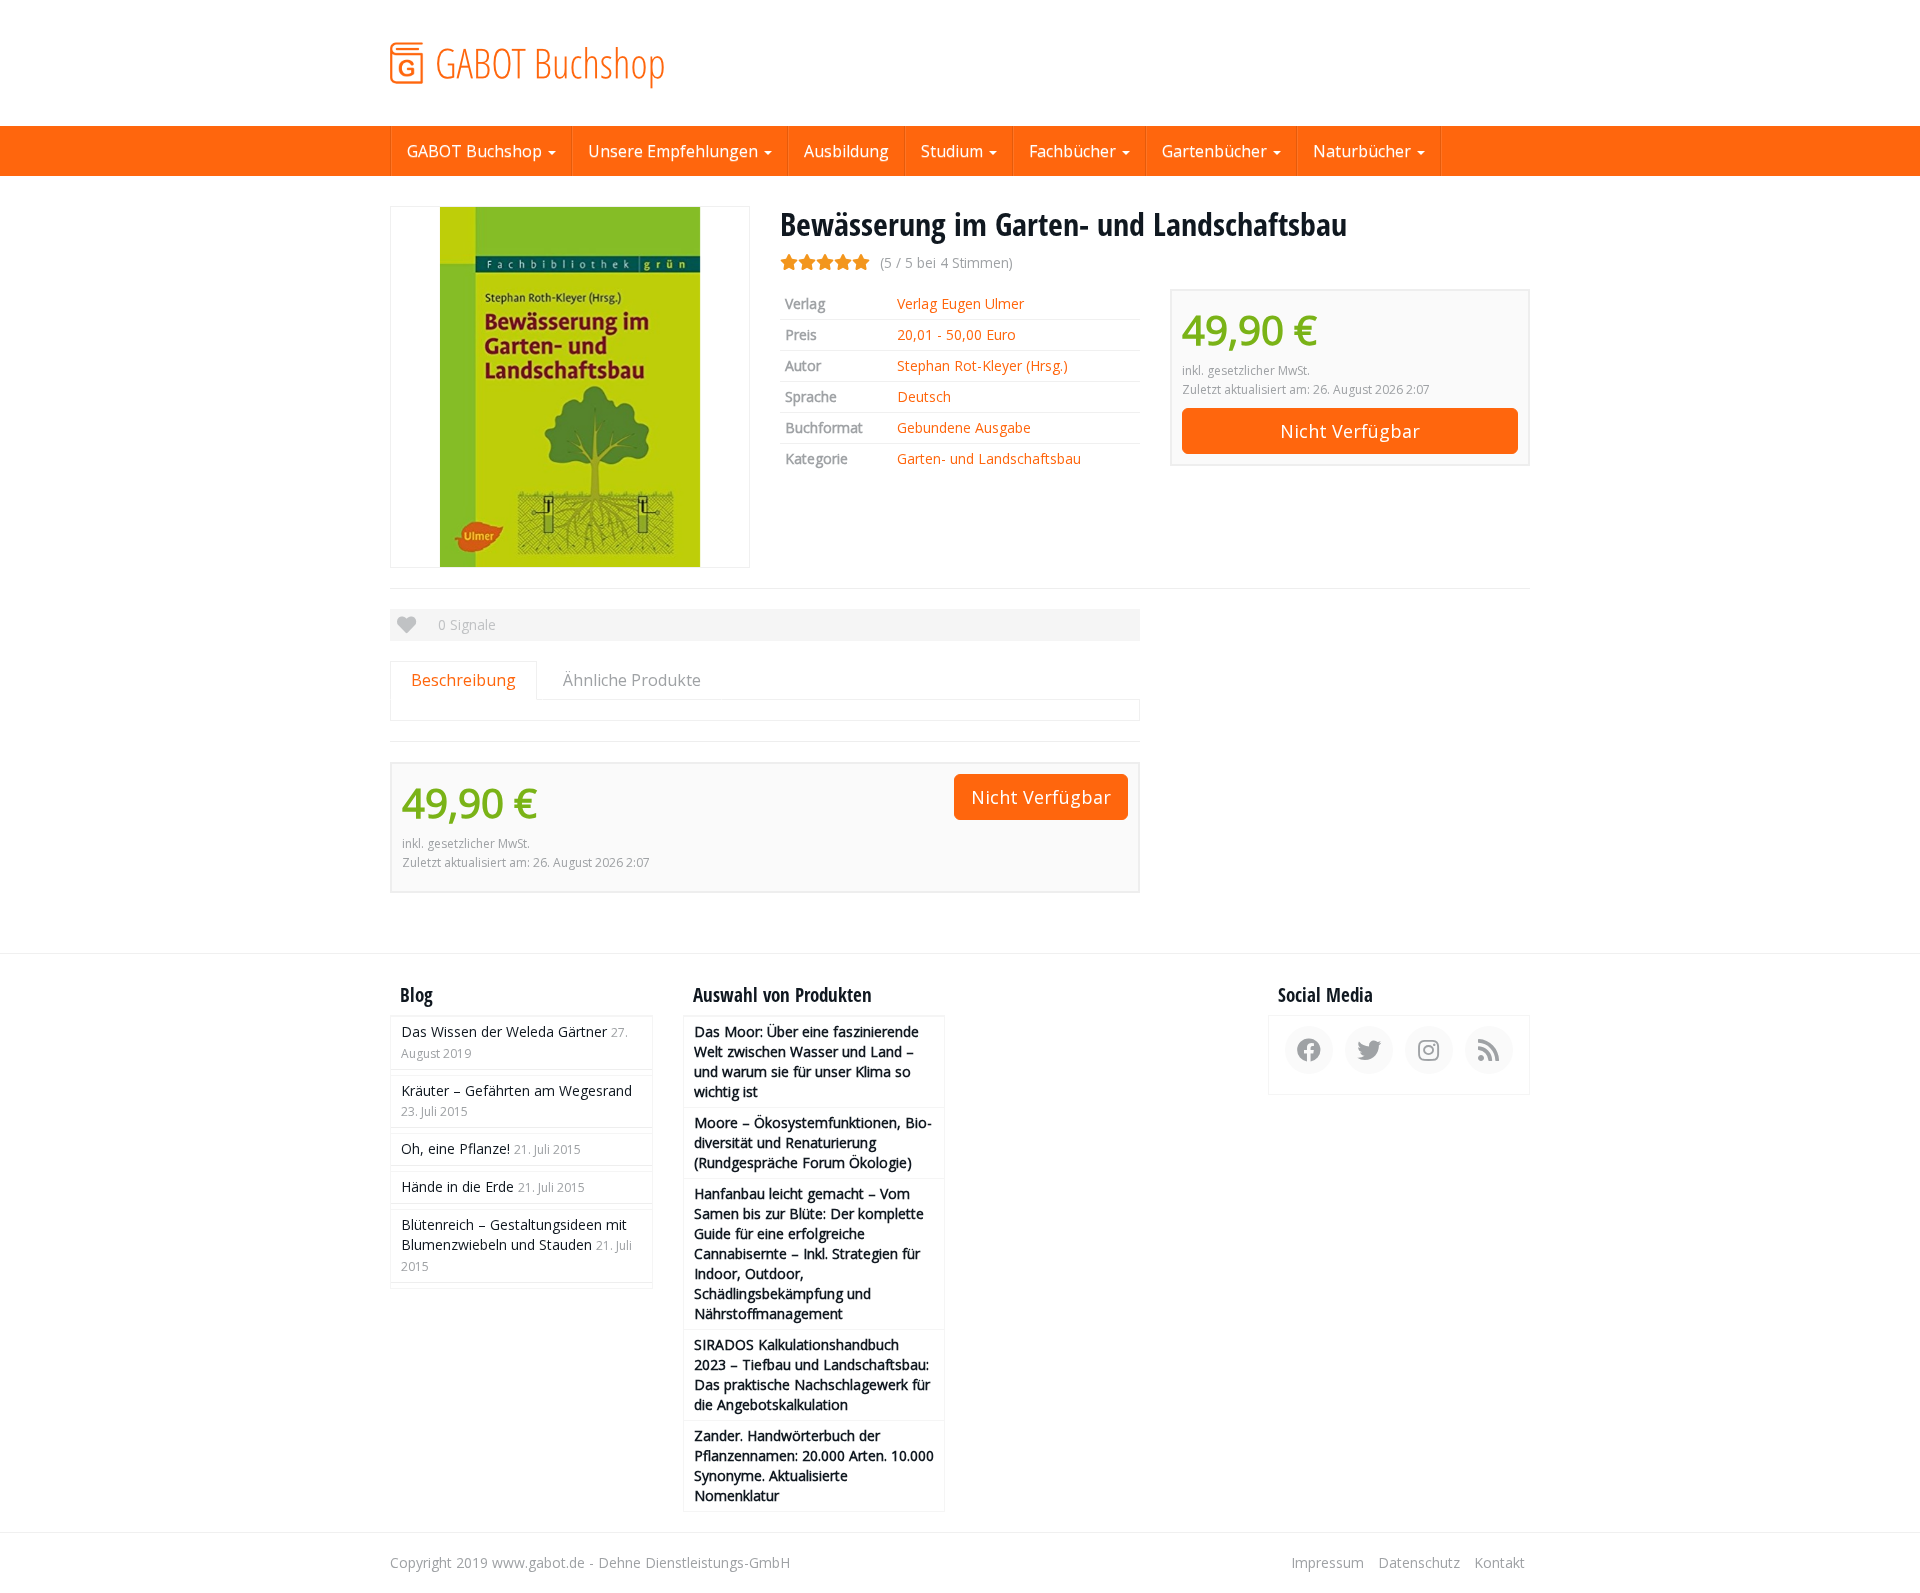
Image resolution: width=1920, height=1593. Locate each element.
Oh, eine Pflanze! (455, 1148)
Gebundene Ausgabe (964, 427)
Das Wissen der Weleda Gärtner (504, 1031)
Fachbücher (1074, 151)
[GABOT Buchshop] (570, 63)
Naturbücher (1364, 151)
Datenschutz (1419, 1562)
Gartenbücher (1216, 151)
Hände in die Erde (457, 1186)
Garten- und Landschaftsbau (989, 458)
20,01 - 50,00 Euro (956, 334)
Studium (954, 151)
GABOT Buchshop (476, 151)
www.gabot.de (538, 1562)
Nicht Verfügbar (1350, 431)
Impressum (1327, 1562)
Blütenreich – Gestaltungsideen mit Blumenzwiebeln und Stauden (514, 1234)
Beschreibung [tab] (463, 680)
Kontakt (1499, 1562)
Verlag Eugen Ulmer (960, 303)
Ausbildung (846, 151)
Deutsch (924, 396)
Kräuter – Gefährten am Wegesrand (516, 1090)
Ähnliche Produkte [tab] (632, 680)
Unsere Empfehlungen (675, 151)
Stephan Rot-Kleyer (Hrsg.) (982, 365)
